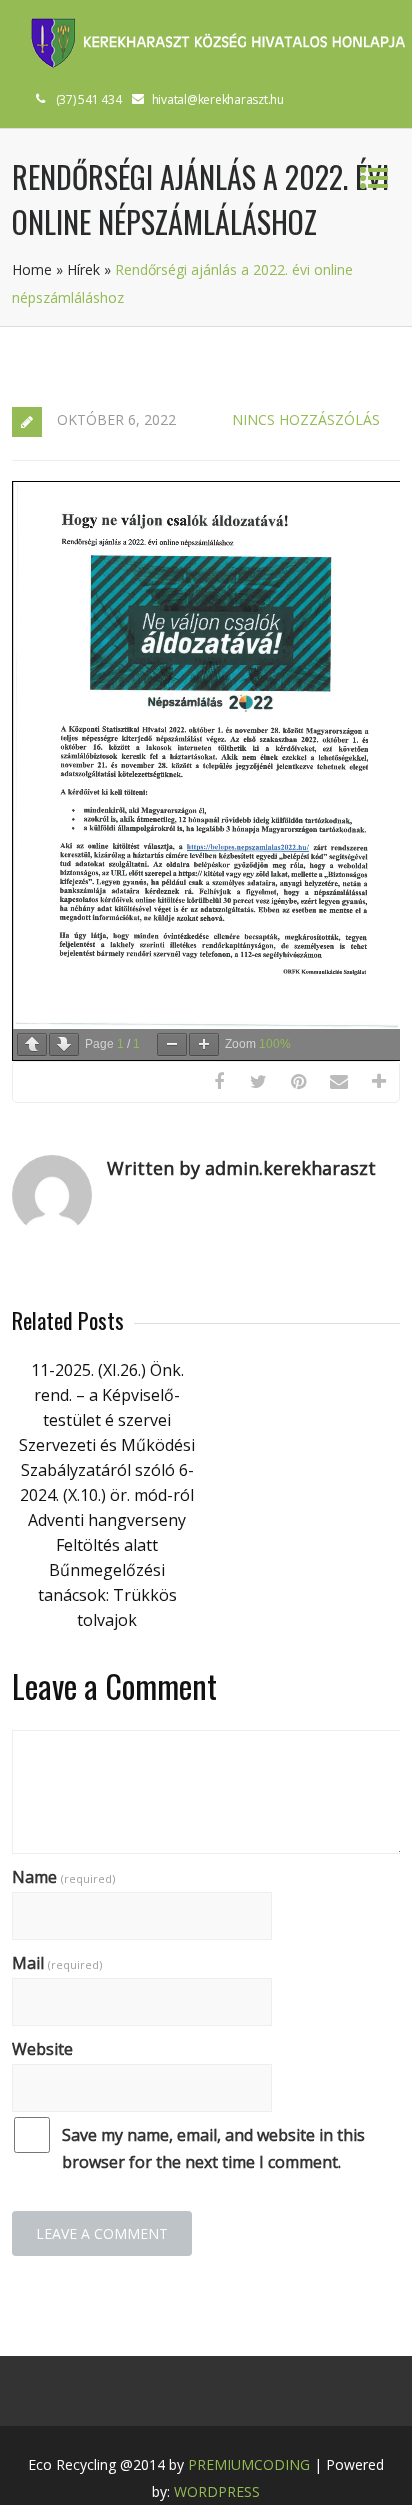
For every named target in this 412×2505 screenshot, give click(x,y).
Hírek (83, 269)
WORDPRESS (217, 2491)
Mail (57, 1963)
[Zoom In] (204, 1044)
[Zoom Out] (172, 1044)
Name (63, 1877)
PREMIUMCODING (249, 2464)
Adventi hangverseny (107, 1520)
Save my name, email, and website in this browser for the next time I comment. (213, 2148)
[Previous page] (32, 1044)
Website (42, 2049)
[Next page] (64, 1044)
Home (32, 269)
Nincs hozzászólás (306, 419)
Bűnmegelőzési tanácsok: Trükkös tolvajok (107, 1595)
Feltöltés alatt (107, 1545)
